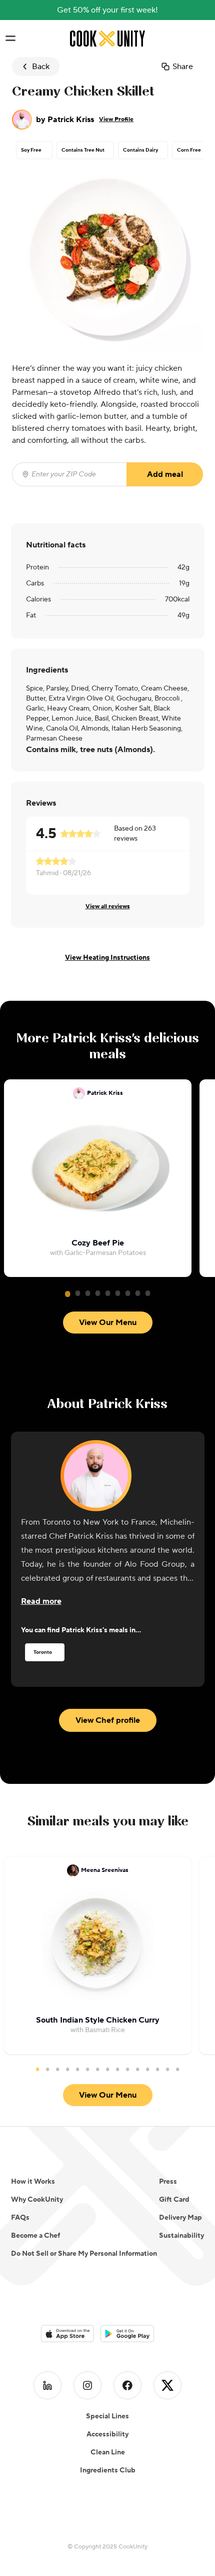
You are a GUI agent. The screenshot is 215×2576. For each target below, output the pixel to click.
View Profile (116, 119)
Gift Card (174, 2200)
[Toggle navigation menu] (10, 39)
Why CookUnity (37, 2200)
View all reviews (108, 906)
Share (183, 67)
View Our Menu (108, 1323)
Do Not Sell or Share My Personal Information (84, 2254)
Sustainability (181, 2236)
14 (167, 2069)
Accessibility (107, 2434)
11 (137, 2069)
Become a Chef (35, 2236)
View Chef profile (108, 1720)
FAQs (20, 2218)
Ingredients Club (108, 2470)
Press (168, 2182)
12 (147, 2069)
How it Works (33, 2182)
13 (157, 2069)
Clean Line (108, 2452)
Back (41, 67)
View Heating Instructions (107, 958)
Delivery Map (180, 2218)
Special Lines (107, 2416)
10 (127, 2069)
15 (177, 2069)
